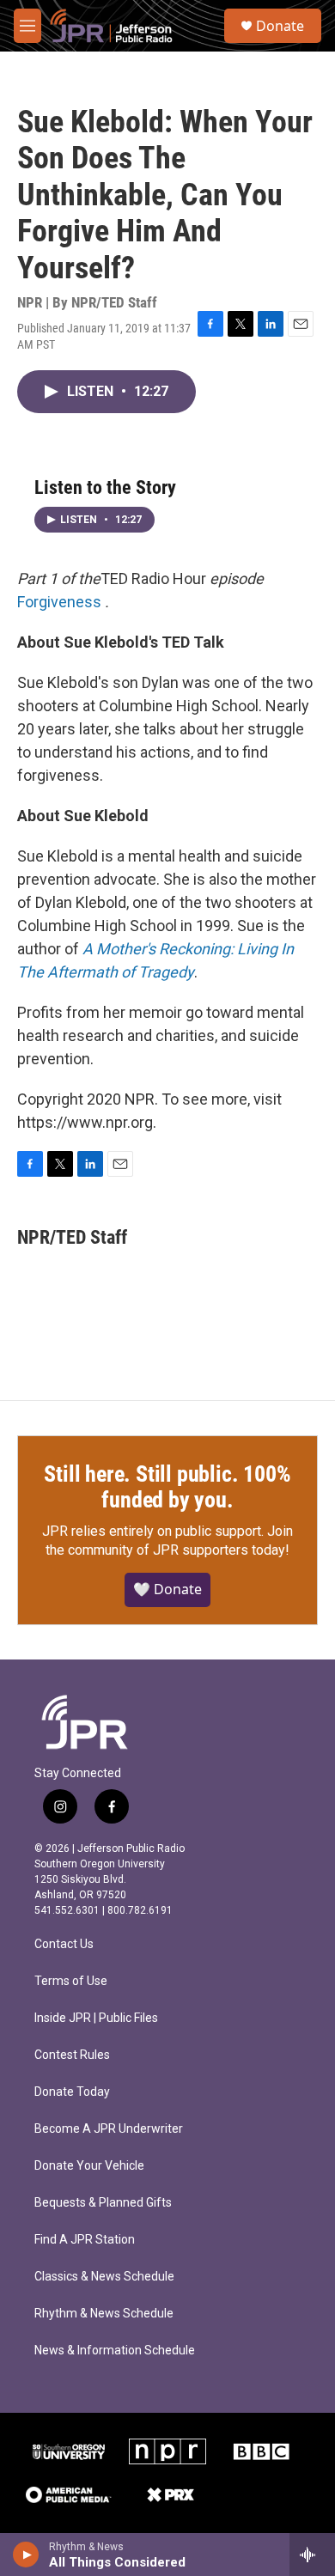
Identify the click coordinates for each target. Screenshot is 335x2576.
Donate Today (72, 2092)
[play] (26, 2555)
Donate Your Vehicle (89, 2166)
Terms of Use (71, 1981)
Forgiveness (59, 602)
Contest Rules (72, 2055)
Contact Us (64, 1944)
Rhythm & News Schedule (104, 2314)
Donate (280, 26)
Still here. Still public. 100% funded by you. (167, 1487)
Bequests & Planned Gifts (103, 2203)
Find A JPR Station (85, 2240)
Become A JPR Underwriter (109, 2129)
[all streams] (312, 2555)
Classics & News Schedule (104, 2277)
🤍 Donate (167, 1589)
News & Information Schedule (115, 2351)
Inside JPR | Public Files (96, 2018)
